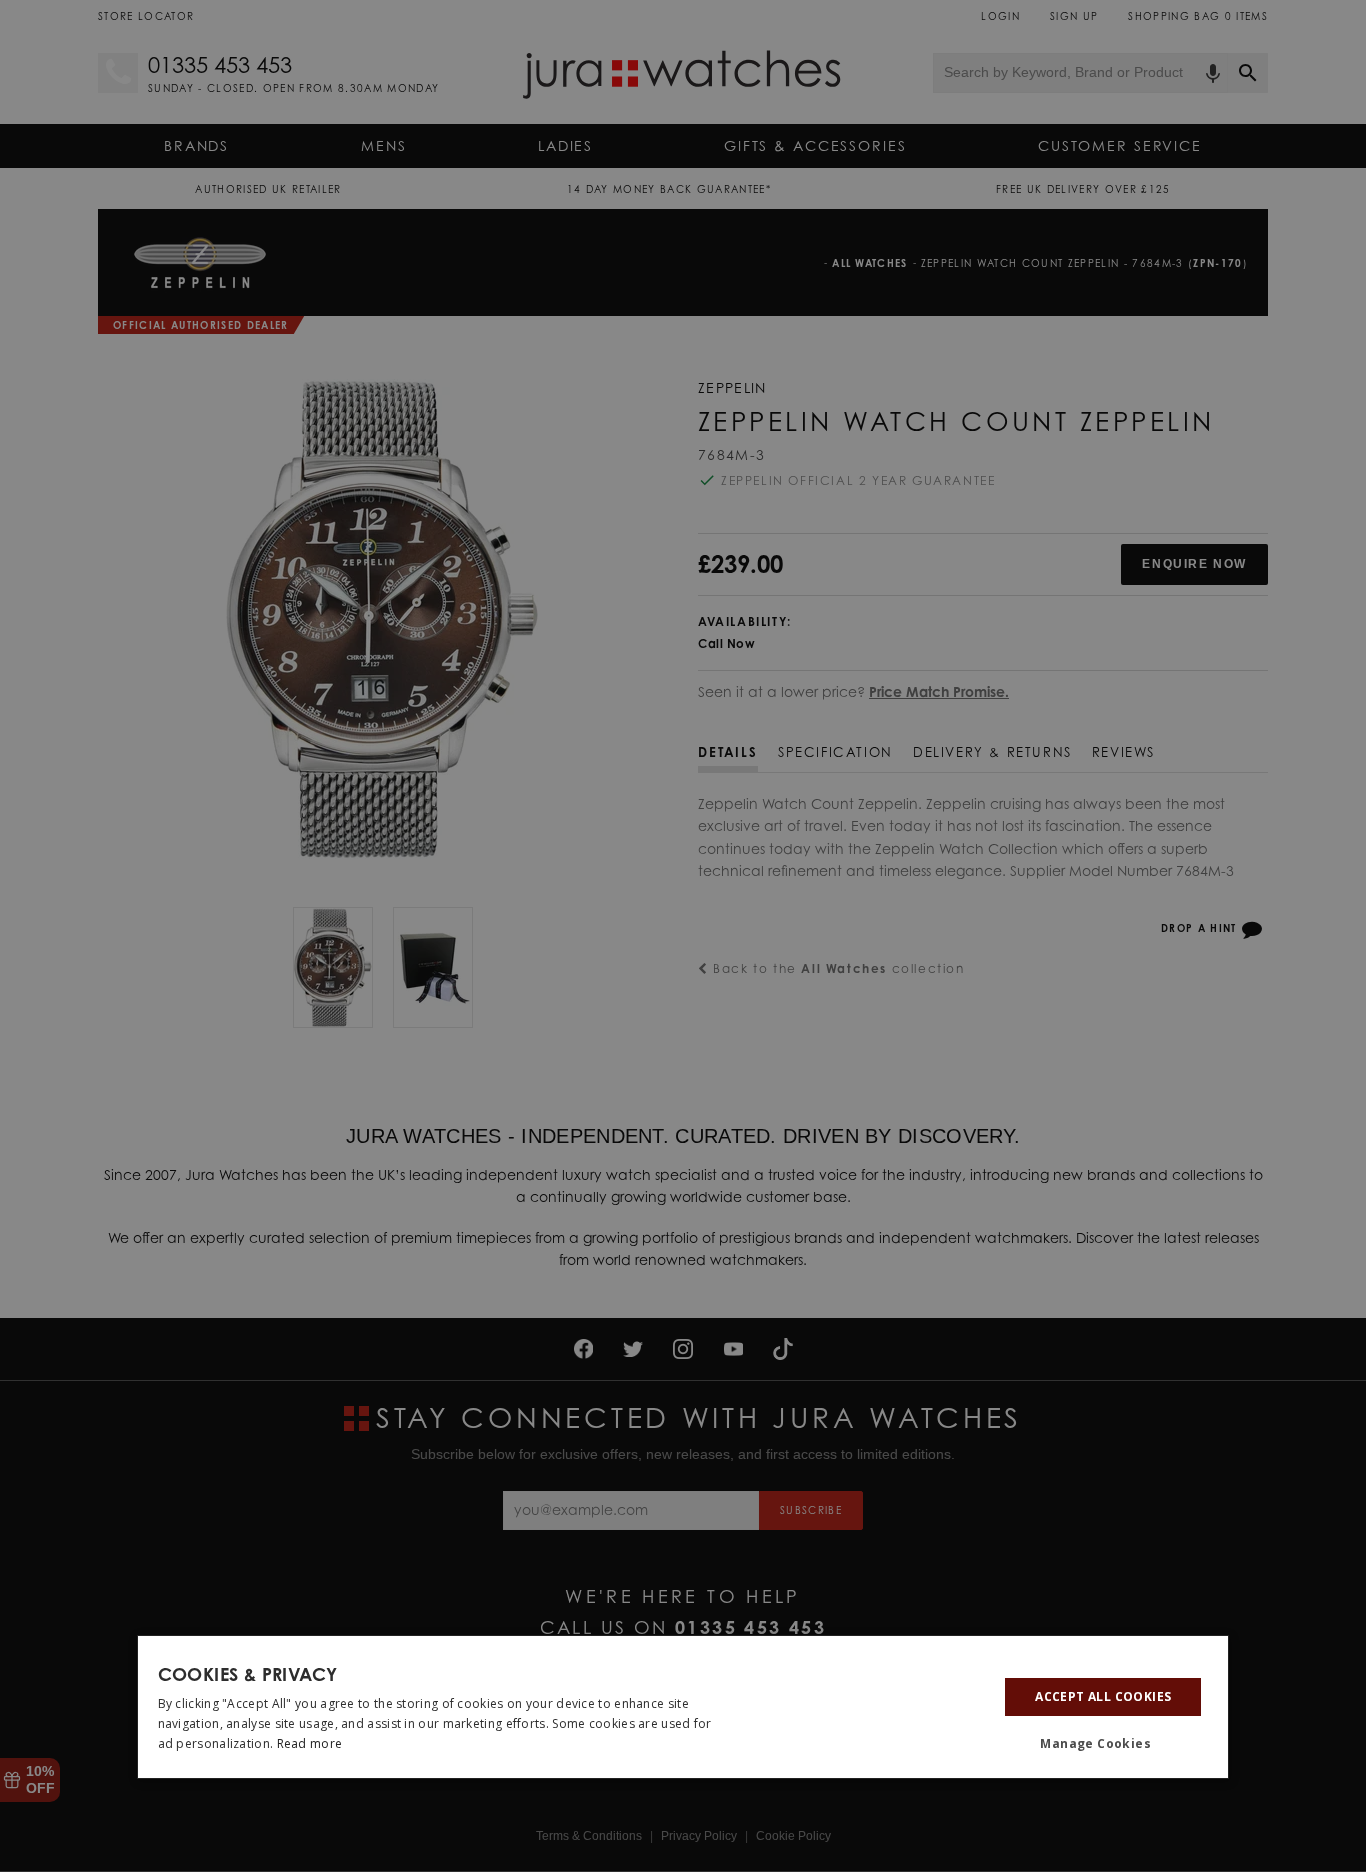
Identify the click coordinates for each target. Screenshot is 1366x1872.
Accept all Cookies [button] (1103, 1696)
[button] (1103, 1744)
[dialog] (683, 1707)
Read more (310, 1743)
